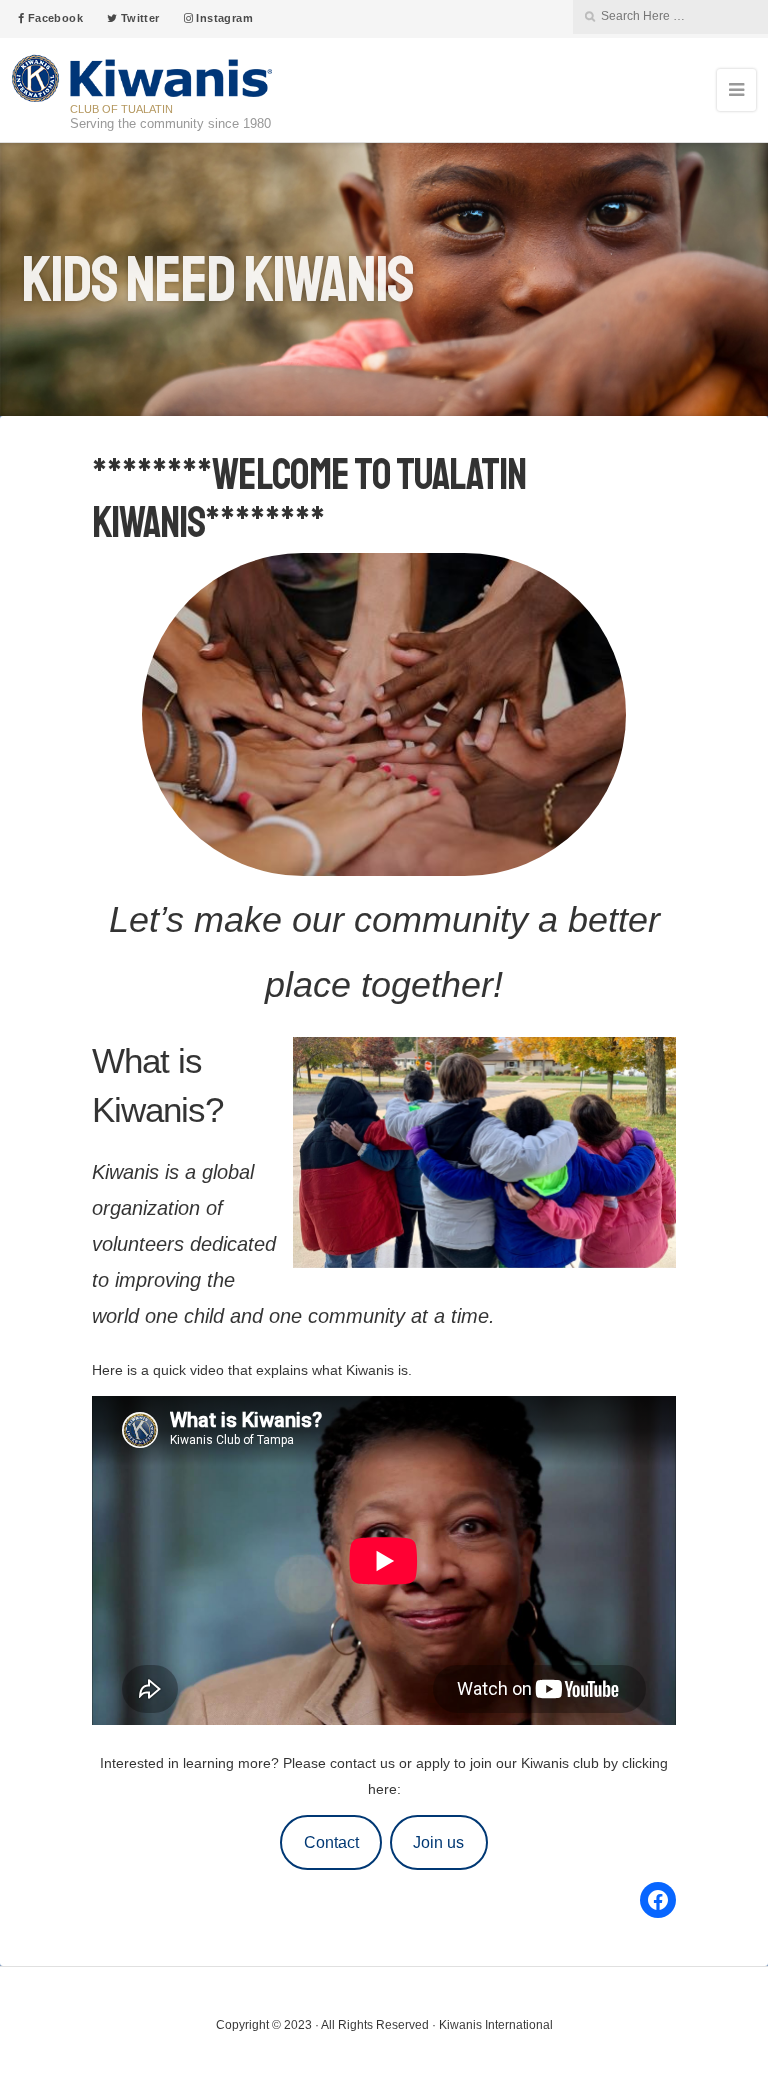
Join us (438, 1842)
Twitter (138, 18)
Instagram (223, 18)
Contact (331, 1842)
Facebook (53, 18)
